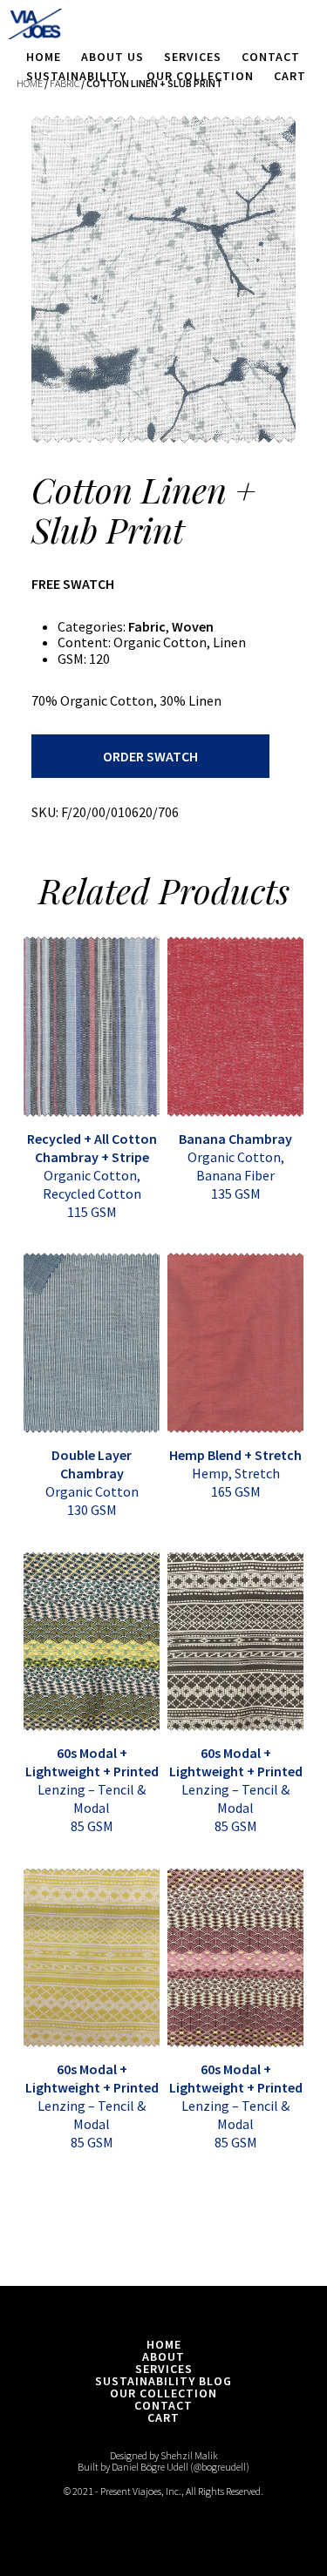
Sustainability (76, 76)
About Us (112, 57)
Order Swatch (150, 756)
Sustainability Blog (163, 2381)
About (163, 2356)
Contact (271, 57)
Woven (193, 626)
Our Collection (200, 76)
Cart (290, 76)
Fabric (147, 626)
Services (193, 57)
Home (44, 57)
